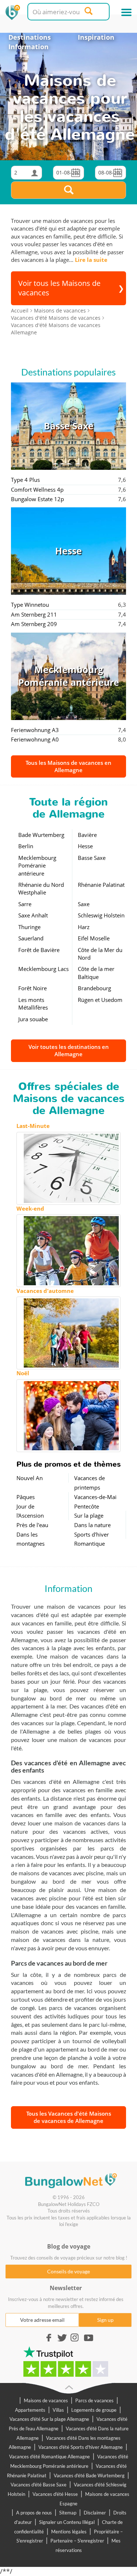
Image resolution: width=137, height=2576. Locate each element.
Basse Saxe (92, 858)
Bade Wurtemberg (41, 835)
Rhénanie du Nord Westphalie (41, 888)
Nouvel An (30, 1478)
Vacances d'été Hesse (55, 2494)
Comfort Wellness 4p (37, 489)
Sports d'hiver (92, 1534)
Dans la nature (92, 1525)
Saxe (84, 904)
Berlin (26, 846)
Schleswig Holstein (101, 915)
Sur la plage (89, 1515)
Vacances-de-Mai (95, 1497)
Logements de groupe (94, 2410)
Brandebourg (94, 988)
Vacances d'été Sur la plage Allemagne (49, 2419)
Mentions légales (69, 2532)
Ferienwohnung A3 (35, 730)
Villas (58, 2410)
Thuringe (29, 927)
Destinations (30, 37)
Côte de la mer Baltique (96, 973)
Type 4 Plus (25, 480)
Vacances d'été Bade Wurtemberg (89, 2475)
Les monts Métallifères (33, 1004)
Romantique (90, 1543)
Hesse (85, 846)
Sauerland (31, 938)
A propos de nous (34, 2513)
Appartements (30, 2410)
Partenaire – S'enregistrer (77, 2541)
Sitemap (68, 2513)
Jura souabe (33, 1019)
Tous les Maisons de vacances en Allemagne (68, 766)
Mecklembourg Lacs (43, 969)
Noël (23, 1373)
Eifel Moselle (94, 938)
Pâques (26, 1497)
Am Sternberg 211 (34, 614)
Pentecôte (87, 1506)
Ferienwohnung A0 (35, 739)
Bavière (87, 835)
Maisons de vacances (46, 2400)
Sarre (25, 904)
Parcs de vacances (94, 2400)
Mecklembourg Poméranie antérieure (37, 866)
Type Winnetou (30, 605)
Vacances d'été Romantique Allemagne (50, 2457)
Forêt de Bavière (39, 950)
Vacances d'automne (45, 1291)
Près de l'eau (32, 1525)
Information (28, 47)
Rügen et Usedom (100, 1000)
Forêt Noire (33, 988)
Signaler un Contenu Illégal (67, 2522)
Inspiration (96, 37)
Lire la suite (91, 260)
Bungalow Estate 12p (37, 499)
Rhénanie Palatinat (101, 885)
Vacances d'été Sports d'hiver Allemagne (81, 2447)
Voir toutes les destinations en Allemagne (69, 1050)
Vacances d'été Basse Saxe (39, 2485)
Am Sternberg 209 (34, 624)
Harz (84, 927)
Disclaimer (95, 2513)
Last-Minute (33, 1126)
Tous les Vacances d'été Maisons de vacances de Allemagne (69, 2117)
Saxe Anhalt (33, 915)
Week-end (30, 1208)
